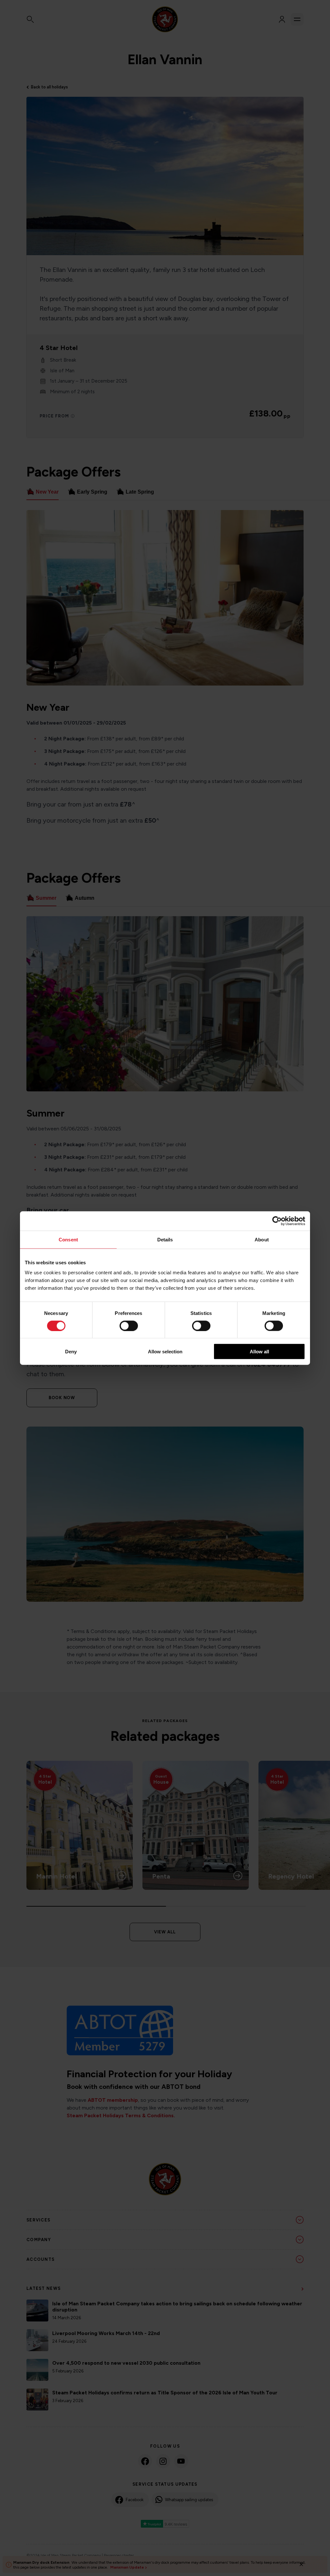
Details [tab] (165, 1239)
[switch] (129, 1326)
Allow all (259, 1352)
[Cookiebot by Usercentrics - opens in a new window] (277, 1221)
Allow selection (165, 1352)
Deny (71, 1352)
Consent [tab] (68, 1239)
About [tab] (262, 1239)
